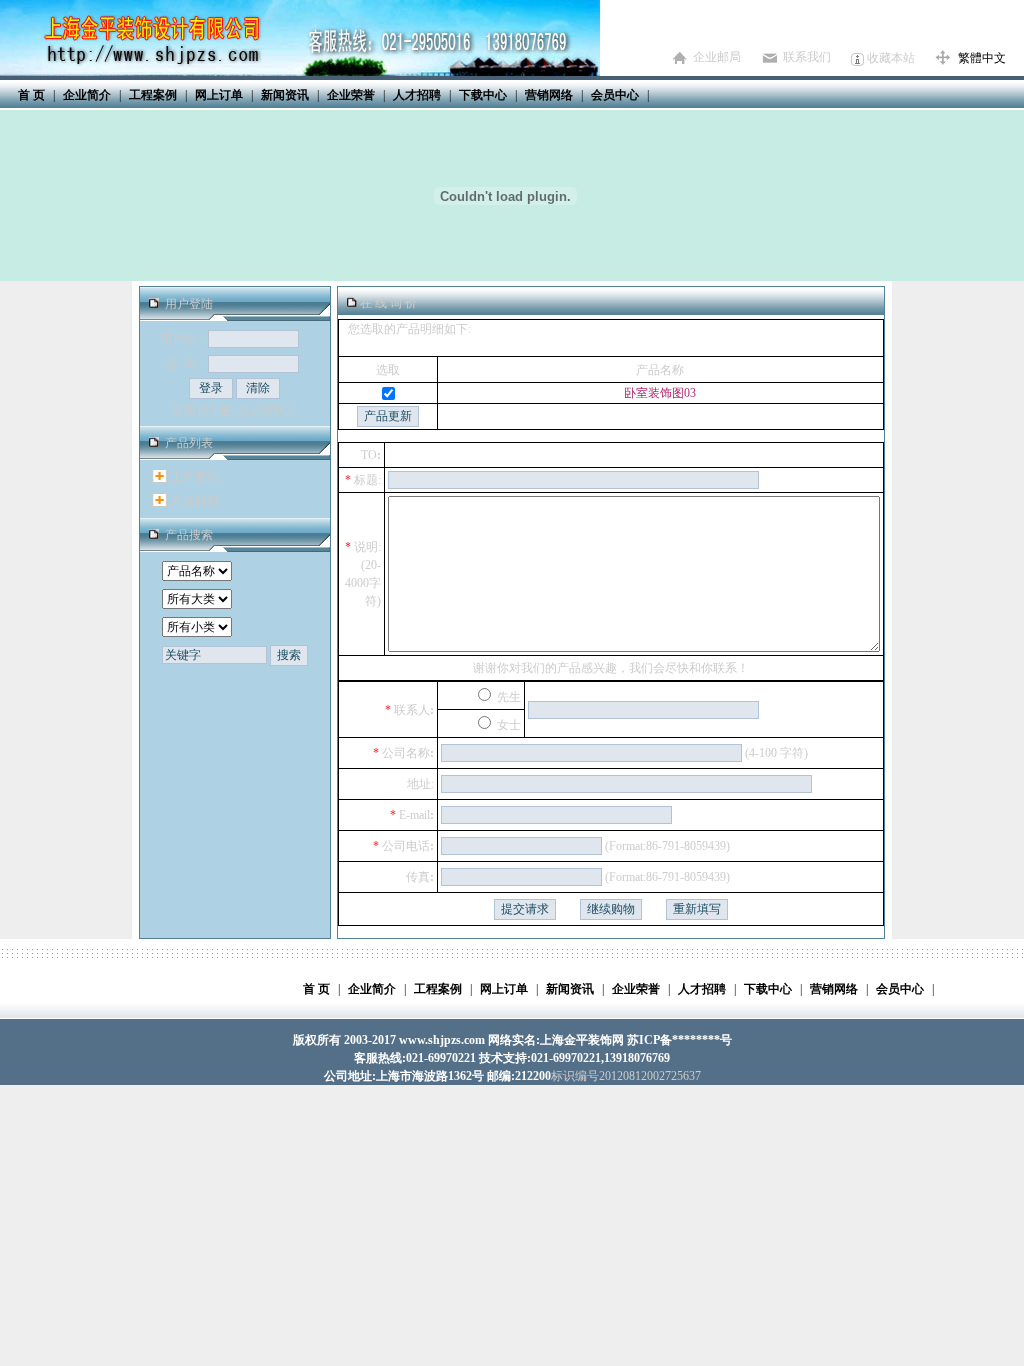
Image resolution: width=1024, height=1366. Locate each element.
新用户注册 (202, 411)
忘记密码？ (268, 411)
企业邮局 (717, 57)
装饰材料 (195, 501)
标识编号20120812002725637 (626, 1076)
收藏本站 (891, 58)
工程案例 (195, 477)
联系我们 (807, 57)
